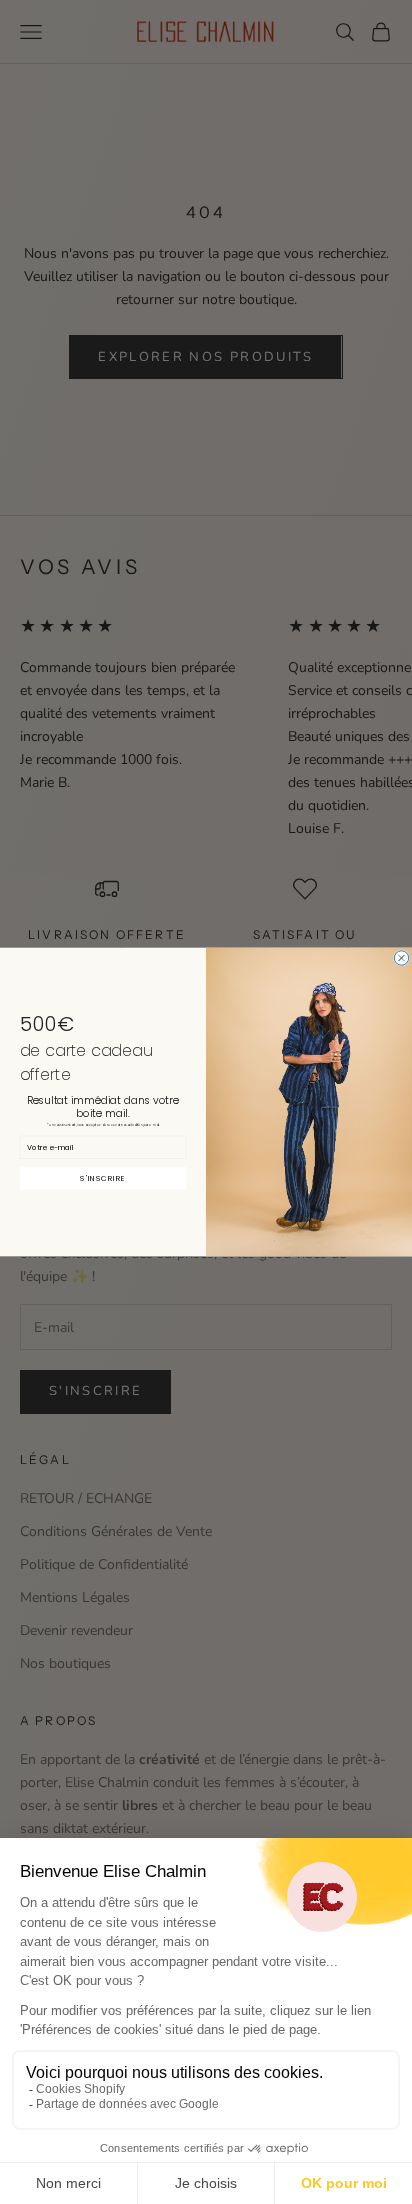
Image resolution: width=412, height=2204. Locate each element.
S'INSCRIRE (102, 1178)
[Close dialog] (401, 958)
